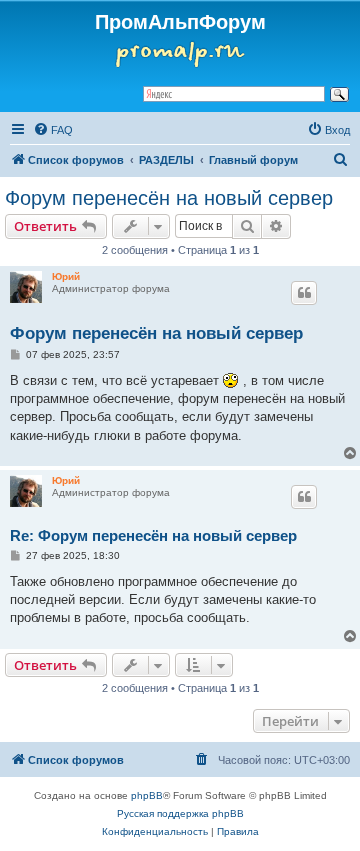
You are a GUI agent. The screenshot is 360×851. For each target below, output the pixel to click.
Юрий (66, 276)
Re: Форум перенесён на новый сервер (153, 535)
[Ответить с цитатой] (304, 293)
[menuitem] (53, 130)
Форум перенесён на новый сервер (169, 198)
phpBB (147, 795)
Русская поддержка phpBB (180, 813)
